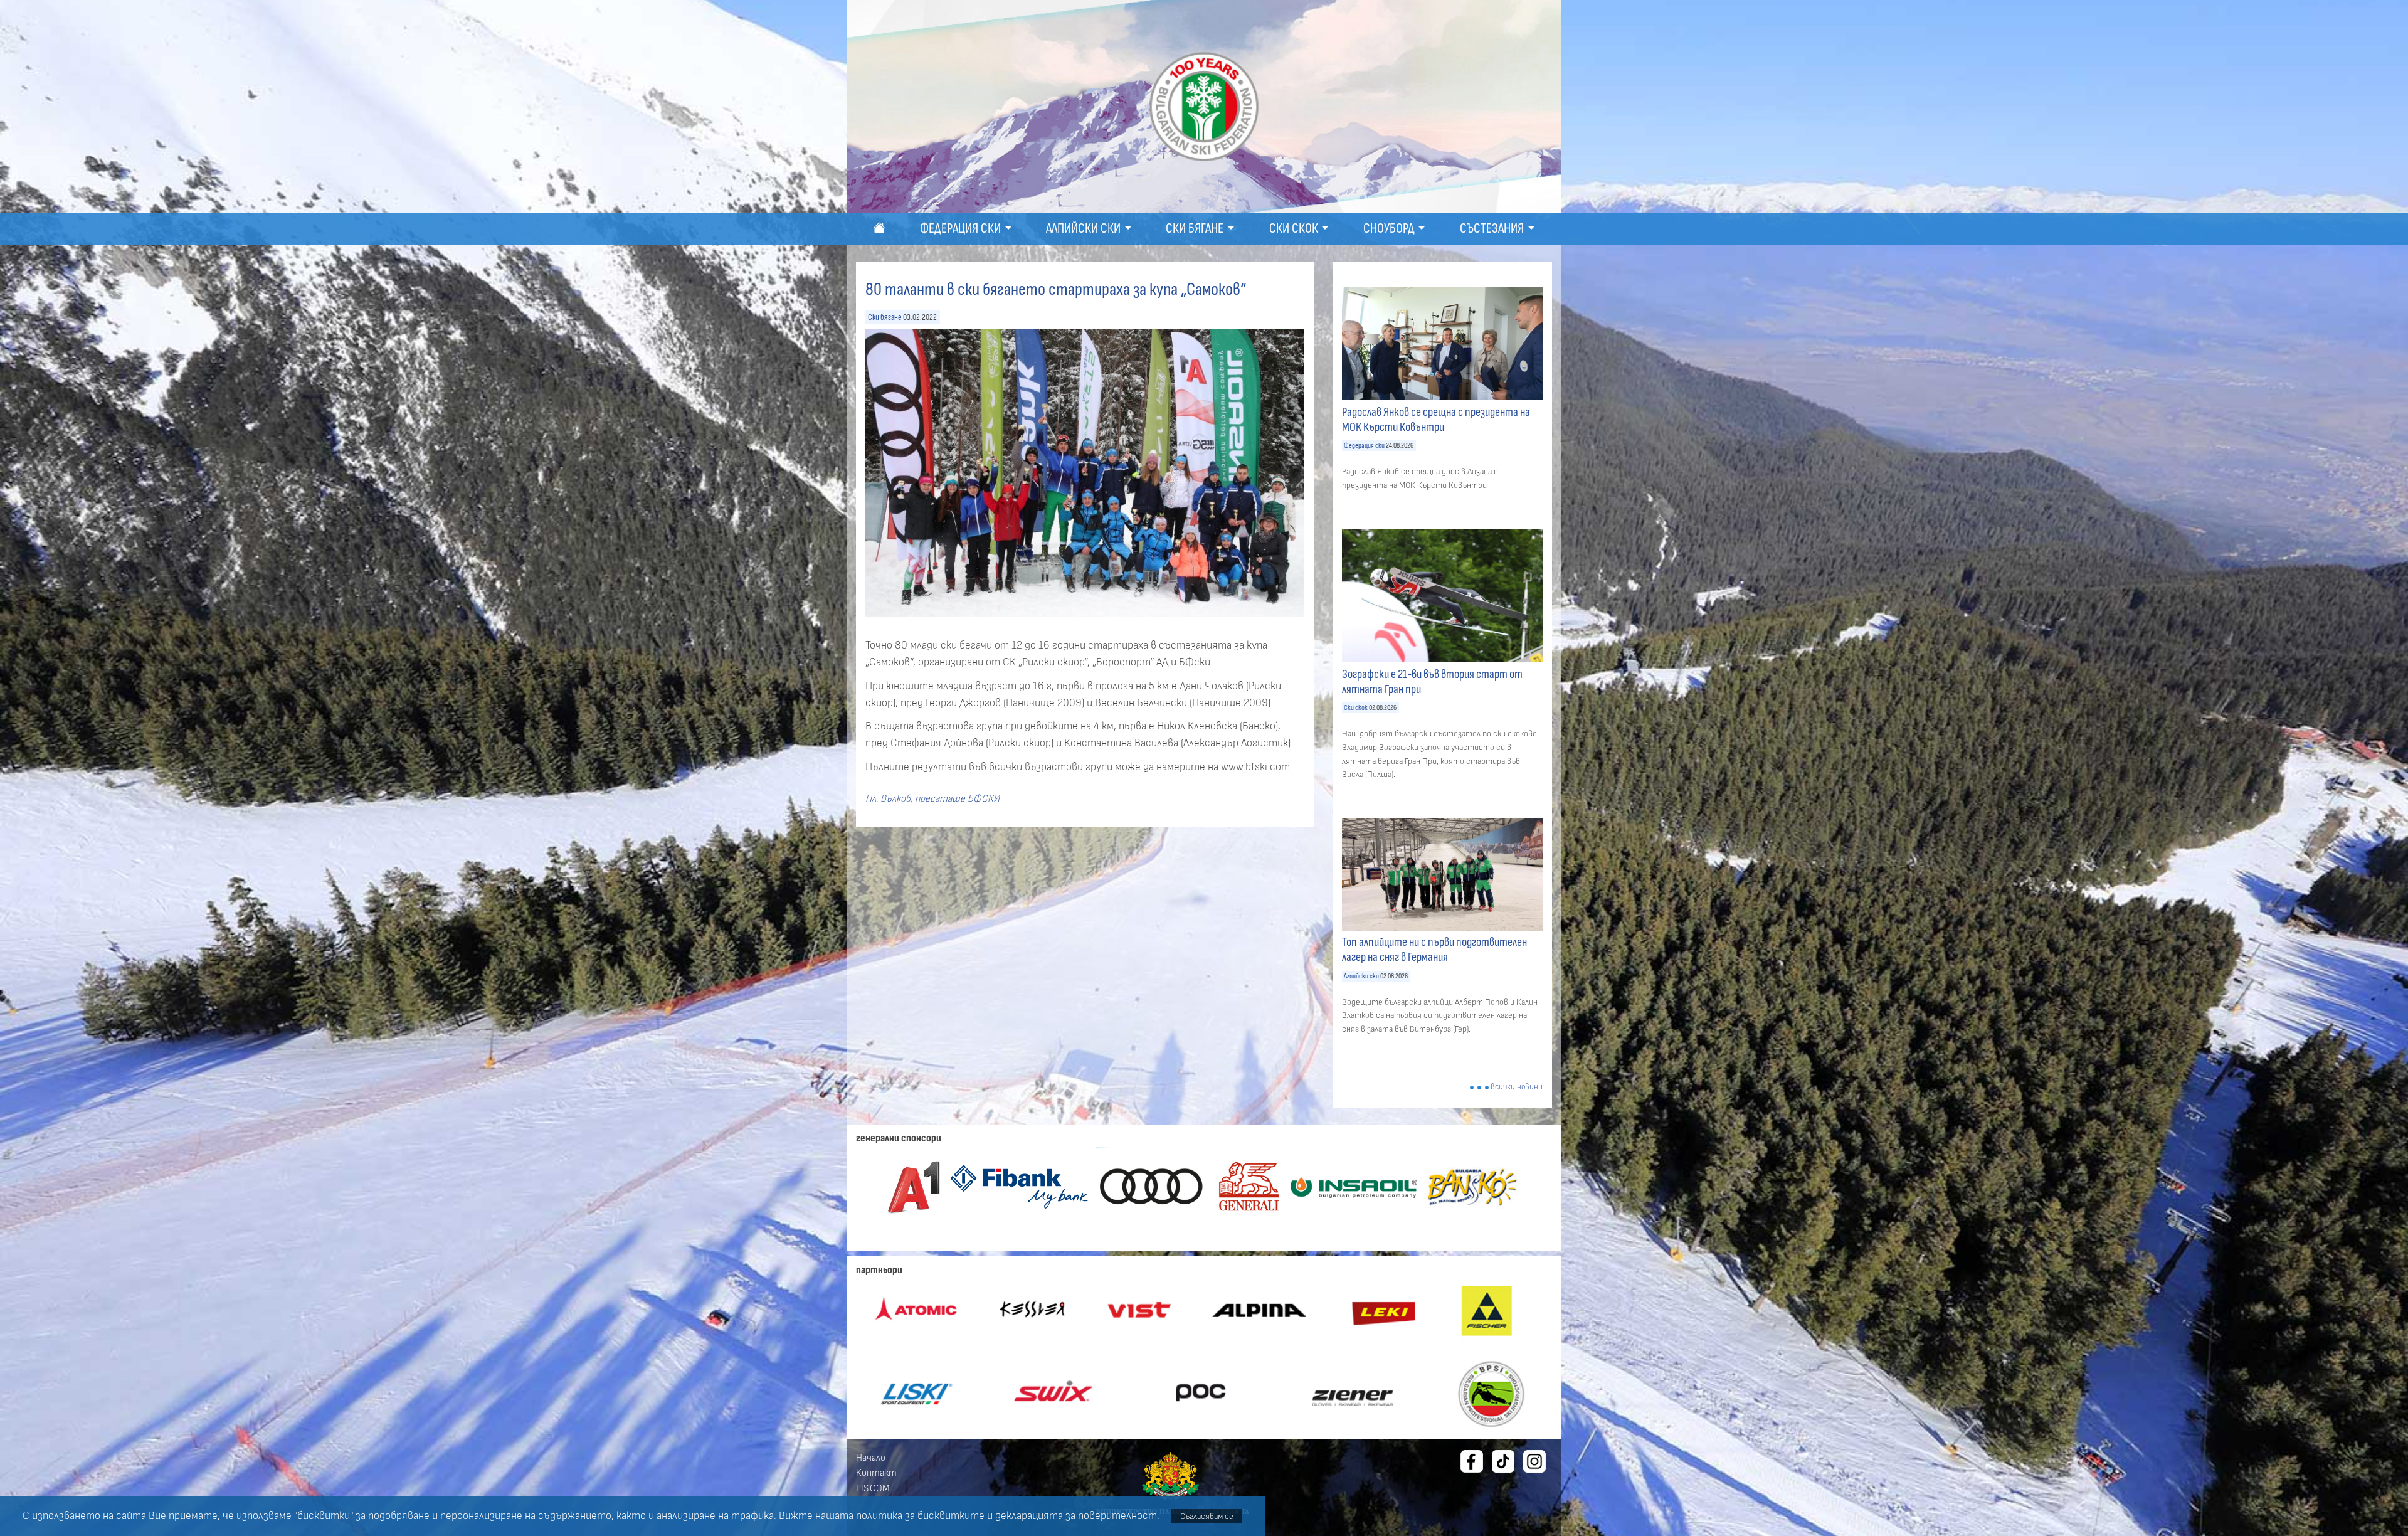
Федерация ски (1364, 446)
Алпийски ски (1361, 976)
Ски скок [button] (1294, 229)
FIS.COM (873, 1488)
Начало (871, 1458)
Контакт (876, 1473)
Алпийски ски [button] (1083, 229)
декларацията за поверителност (1076, 1516)
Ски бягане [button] (1195, 229)
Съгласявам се (1207, 1516)
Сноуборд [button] (1389, 229)
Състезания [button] (1492, 229)
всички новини (1517, 1087)
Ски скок (1356, 708)
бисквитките (951, 1516)
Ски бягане (885, 317)
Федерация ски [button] (960, 229)
